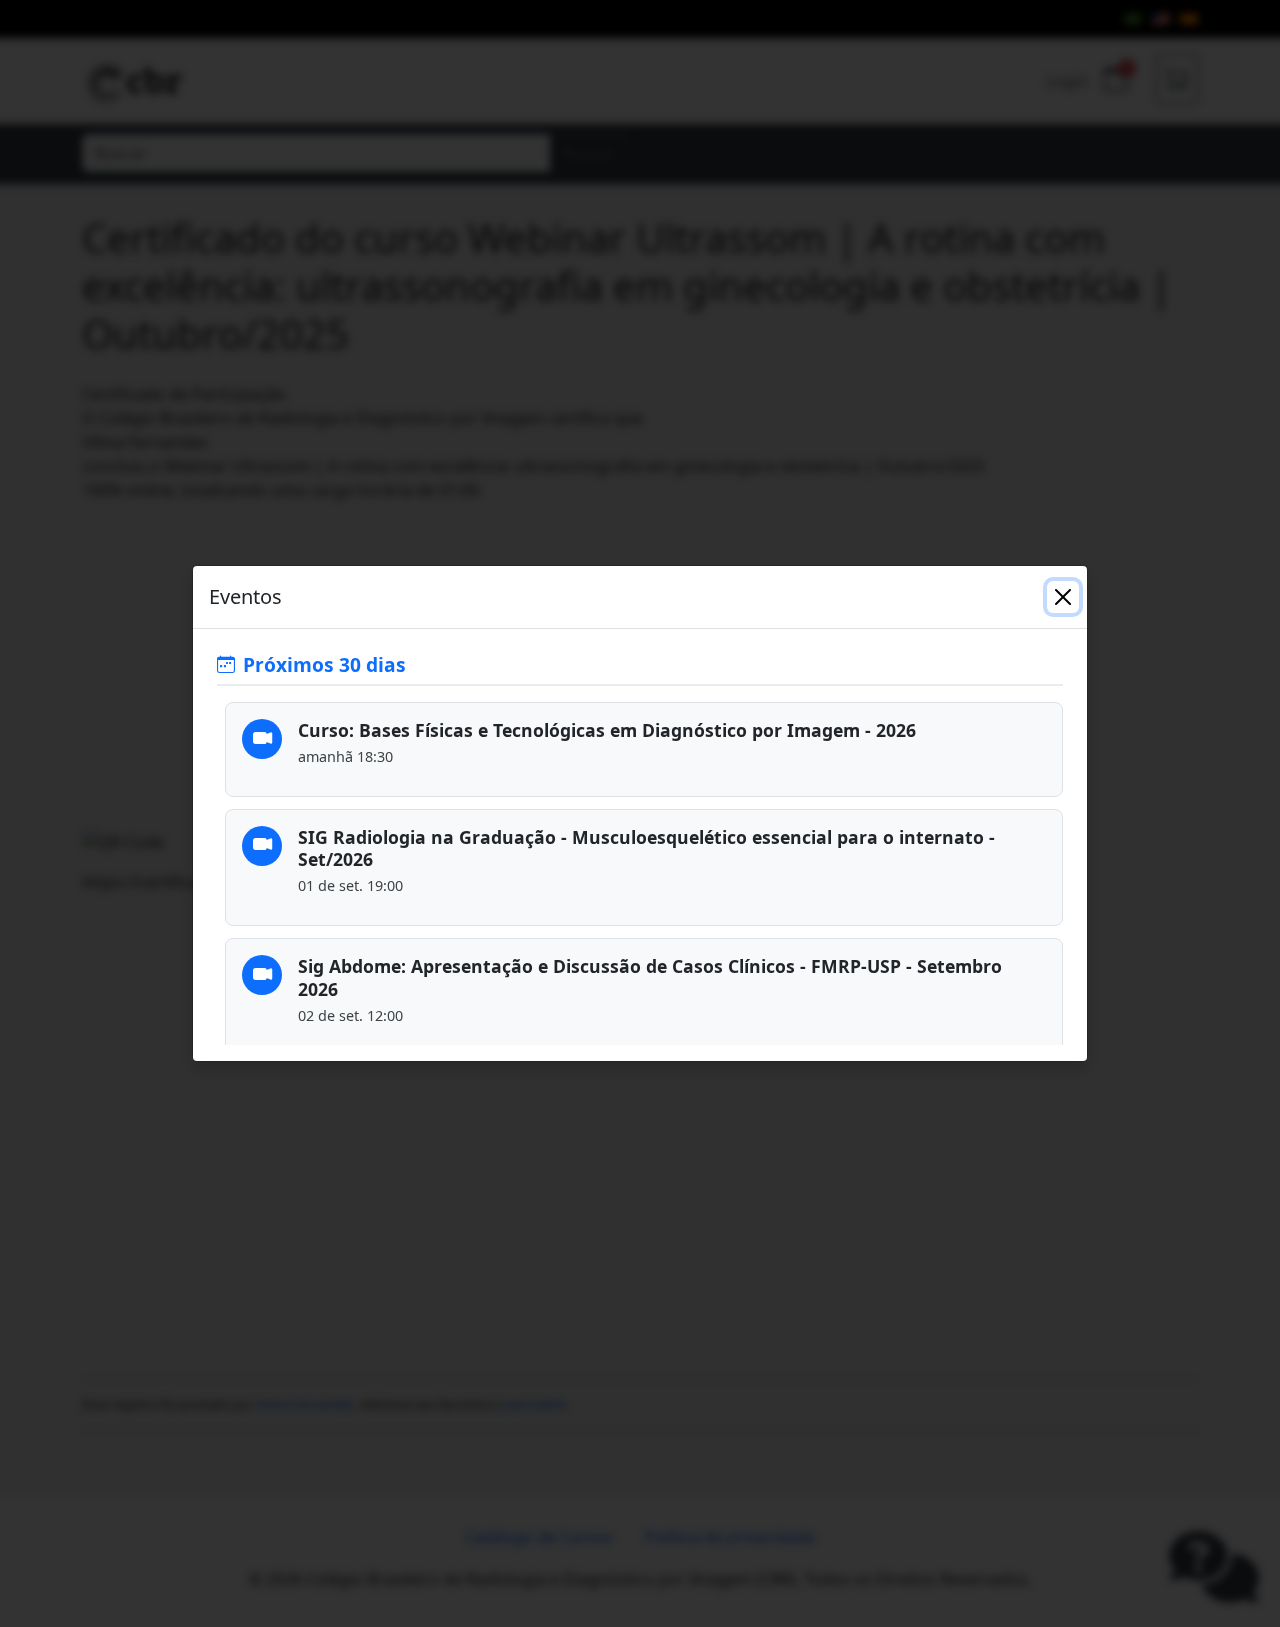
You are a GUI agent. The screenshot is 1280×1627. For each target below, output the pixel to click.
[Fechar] (1063, 597)
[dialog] (640, 813)
